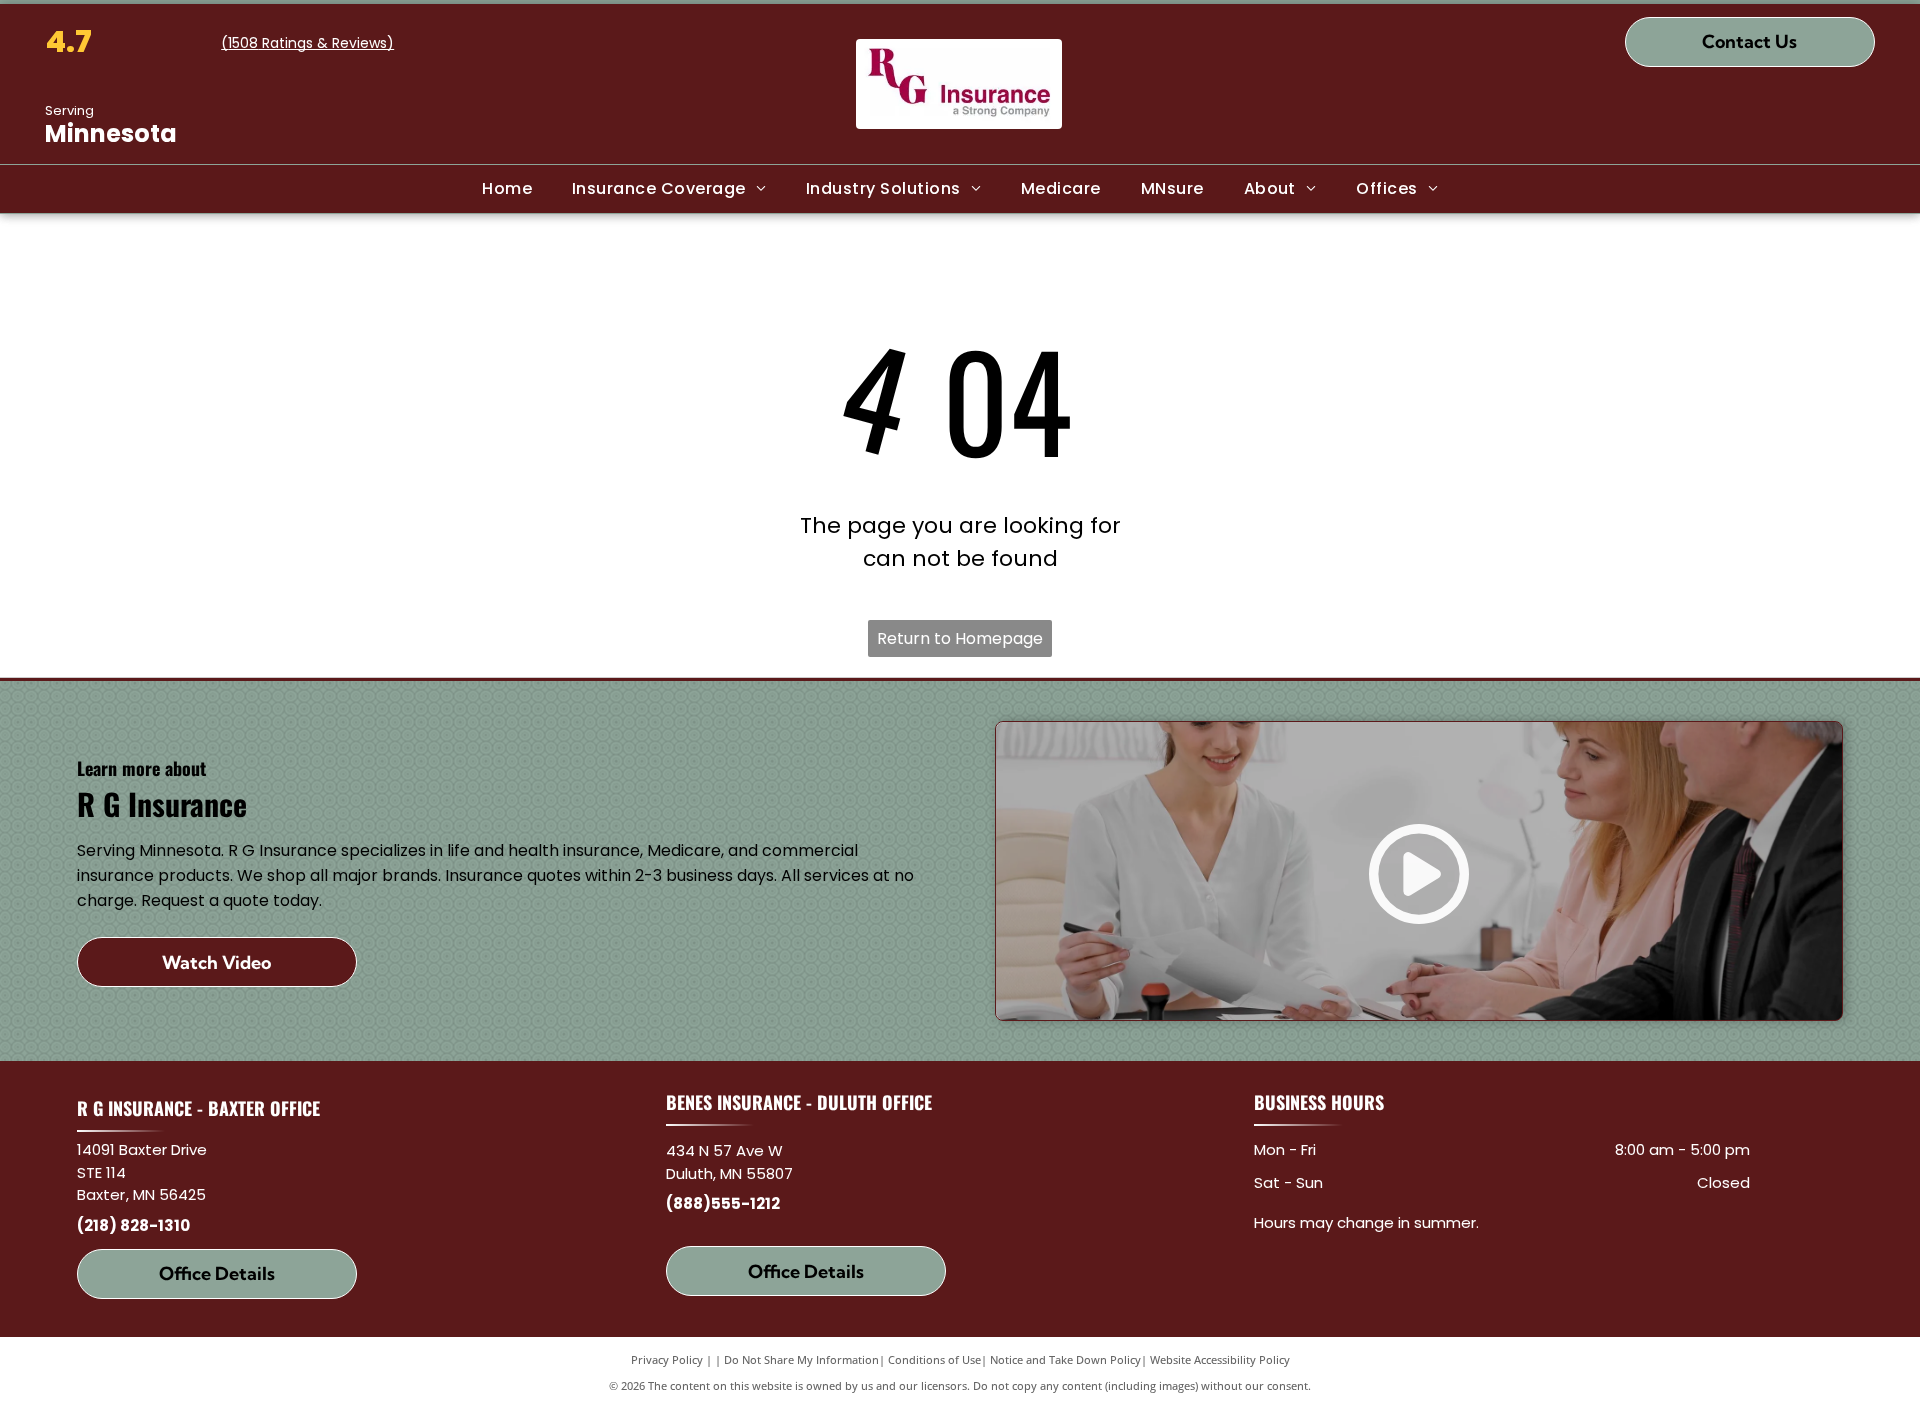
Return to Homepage (960, 638)
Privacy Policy (667, 1359)
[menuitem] (507, 189)
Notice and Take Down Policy (1065, 1359)
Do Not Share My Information (801, 1359)
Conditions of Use (934, 1359)
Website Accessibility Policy (1220, 1359)
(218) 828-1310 (133, 1225)
